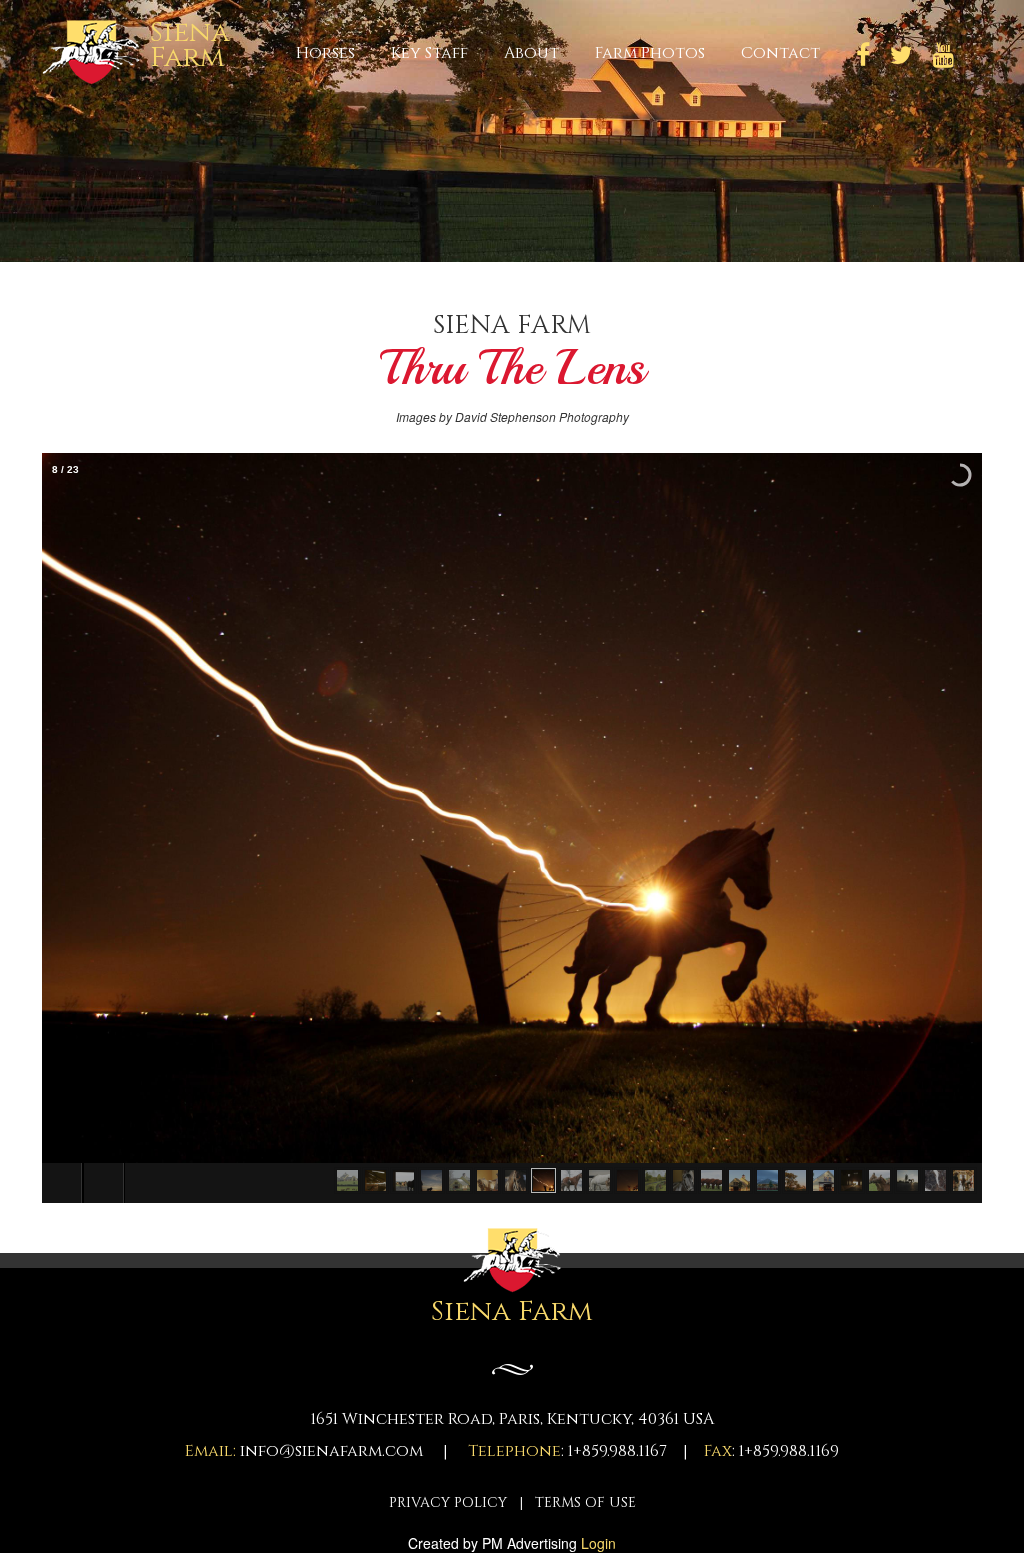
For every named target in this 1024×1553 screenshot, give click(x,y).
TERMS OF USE (585, 1502)
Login (598, 1543)
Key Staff (429, 52)
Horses (325, 52)
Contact (780, 52)
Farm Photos (650, 52)
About (531, 52)
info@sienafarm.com (331, 1451)
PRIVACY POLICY (448, 1502)
